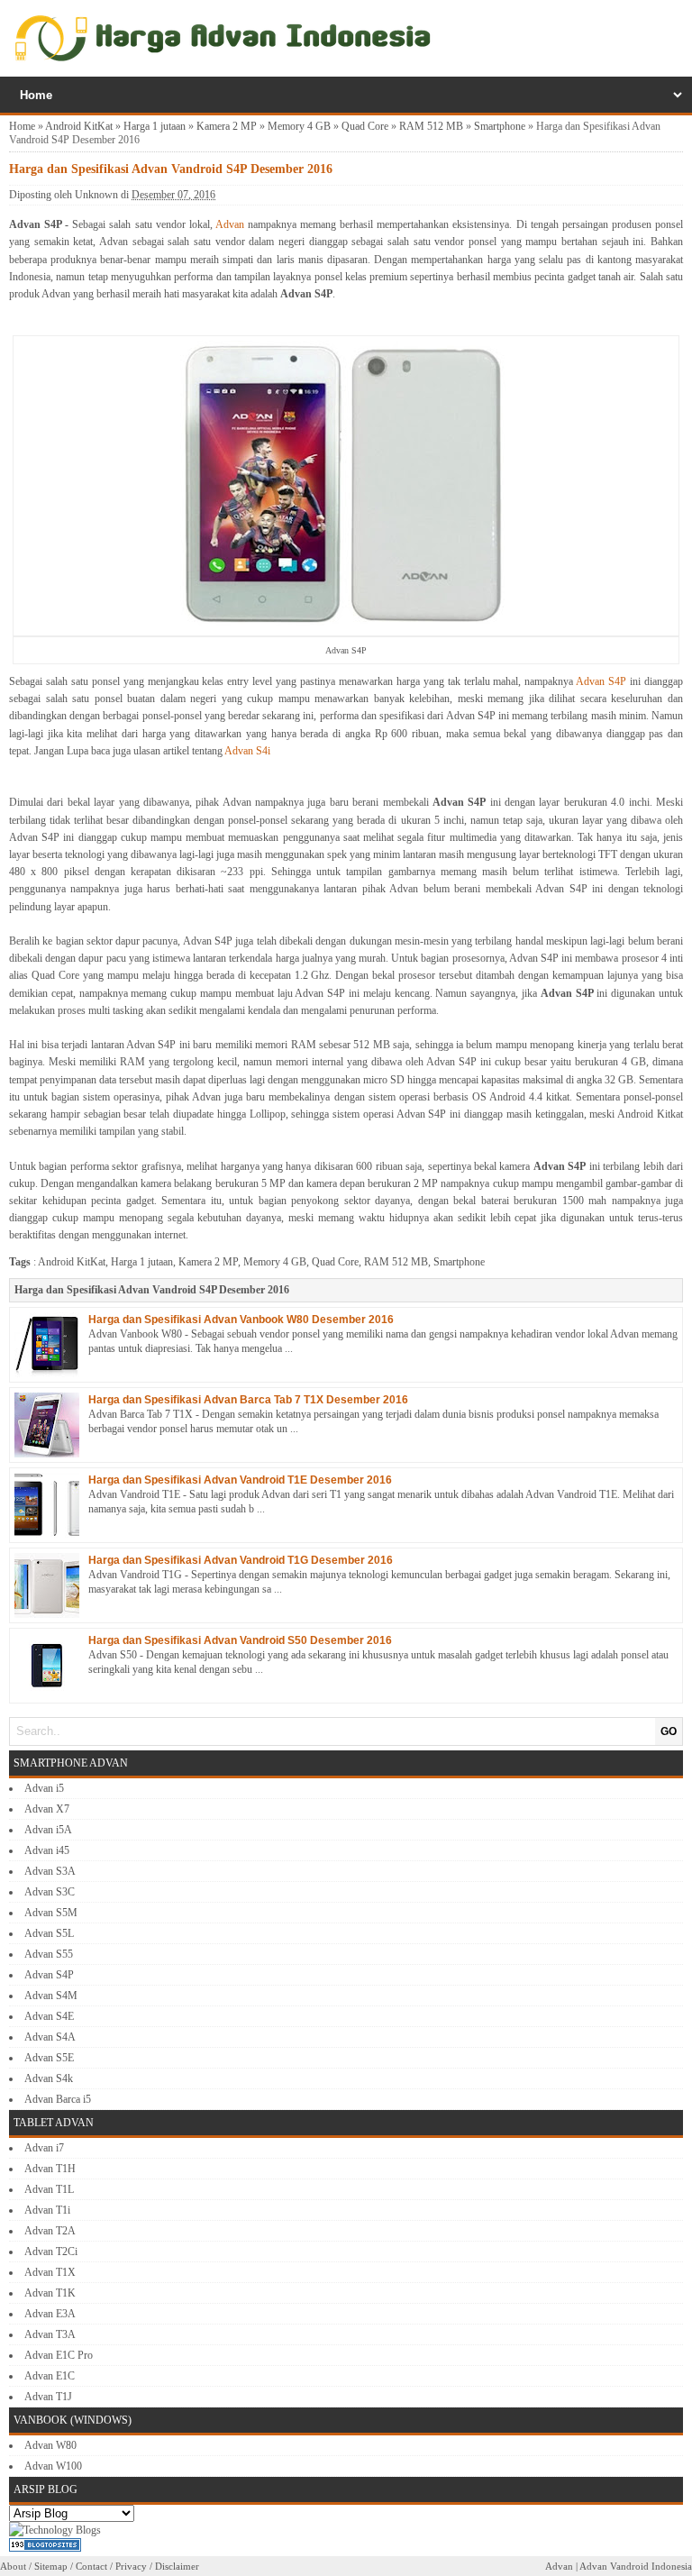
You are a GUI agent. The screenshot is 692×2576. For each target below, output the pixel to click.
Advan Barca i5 (58, 2099)
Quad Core (365, 126)
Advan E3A (50, 2314)
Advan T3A (50, 2334)
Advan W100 (53, 2466)
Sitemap (51, 2566)
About (13, 2566)
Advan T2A (50, 2231)
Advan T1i (47, 2210)
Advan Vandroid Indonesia (636, 2566)
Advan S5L (49, 1933)
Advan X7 (47, 1809)
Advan (230, 224)
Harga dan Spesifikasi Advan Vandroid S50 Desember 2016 (240, 1640)
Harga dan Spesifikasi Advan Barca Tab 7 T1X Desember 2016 (248, 1400)
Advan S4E (49, 2016)
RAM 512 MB (431, 126)
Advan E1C (50, 2376)
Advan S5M (51, 1913)
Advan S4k (49, 2078)
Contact (91, 2566)
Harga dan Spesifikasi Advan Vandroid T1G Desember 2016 (241, 1560)
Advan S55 (49, 1954)
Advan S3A (50, 1871)
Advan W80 (50, 2445)
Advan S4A (50, 2037)
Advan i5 (44, 1788)
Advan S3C (50, 1892)
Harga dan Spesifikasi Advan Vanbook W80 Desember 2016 (241, 1320)
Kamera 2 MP (227, 126)
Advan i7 (44, 2148)
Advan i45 (47, 1850)
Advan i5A (48, 1830)
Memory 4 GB (299, 126)
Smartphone (500, 126)
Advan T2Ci (51, 2252)
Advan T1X (50, 2272)
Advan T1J (48, 2397)
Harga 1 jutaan (155, 126)
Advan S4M (51, 1996)
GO (669, 1731)
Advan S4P (601, 681)
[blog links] (55, 2530)
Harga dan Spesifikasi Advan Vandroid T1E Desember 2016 (240, 1480)
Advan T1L (49, 2189)
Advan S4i (247, 751)
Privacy (131, 2566)
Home (22, 126)
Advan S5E (49, 2058)
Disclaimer (177, 2566)
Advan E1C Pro (59, 2355)
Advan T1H (50, 2169)
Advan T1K (50, 2293)
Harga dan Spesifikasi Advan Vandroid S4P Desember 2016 (152, 1290)
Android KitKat (79, 126)
